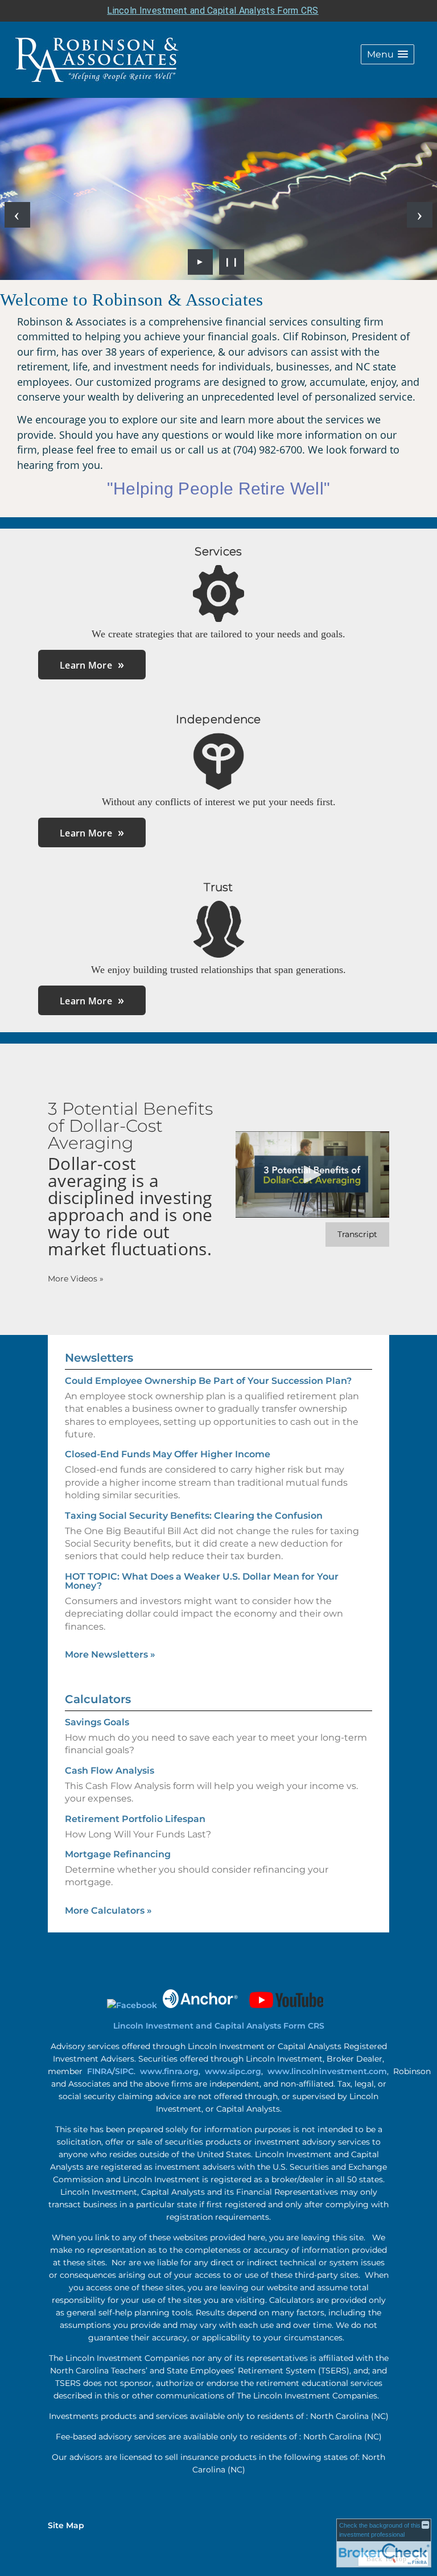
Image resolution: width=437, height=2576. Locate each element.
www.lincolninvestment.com (327, 2071)
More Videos (76, 1279)
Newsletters (99, 1358)
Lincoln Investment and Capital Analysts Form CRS (213, 11)
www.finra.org (169, 2071)
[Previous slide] (17, 215)
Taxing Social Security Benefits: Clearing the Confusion (194, 1516)
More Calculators (108, 1911)
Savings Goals (97, 1722)
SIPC (124, 2071)
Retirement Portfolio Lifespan (135, 1819)
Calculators (98, 1699)
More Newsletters (110, 1654)
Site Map (66, 2525)
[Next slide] (420, 215)
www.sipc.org (233, 2071)
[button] (387, 54)
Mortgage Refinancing (118, 1854)
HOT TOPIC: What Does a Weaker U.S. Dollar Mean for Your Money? (202, 1581)
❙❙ (232, 262)
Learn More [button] (86, 665)
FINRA (100, 2071)
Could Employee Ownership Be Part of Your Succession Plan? (208, 1381)
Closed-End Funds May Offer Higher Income (168, 1454)
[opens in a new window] (132, 2005)
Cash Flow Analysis (110, 1771)
